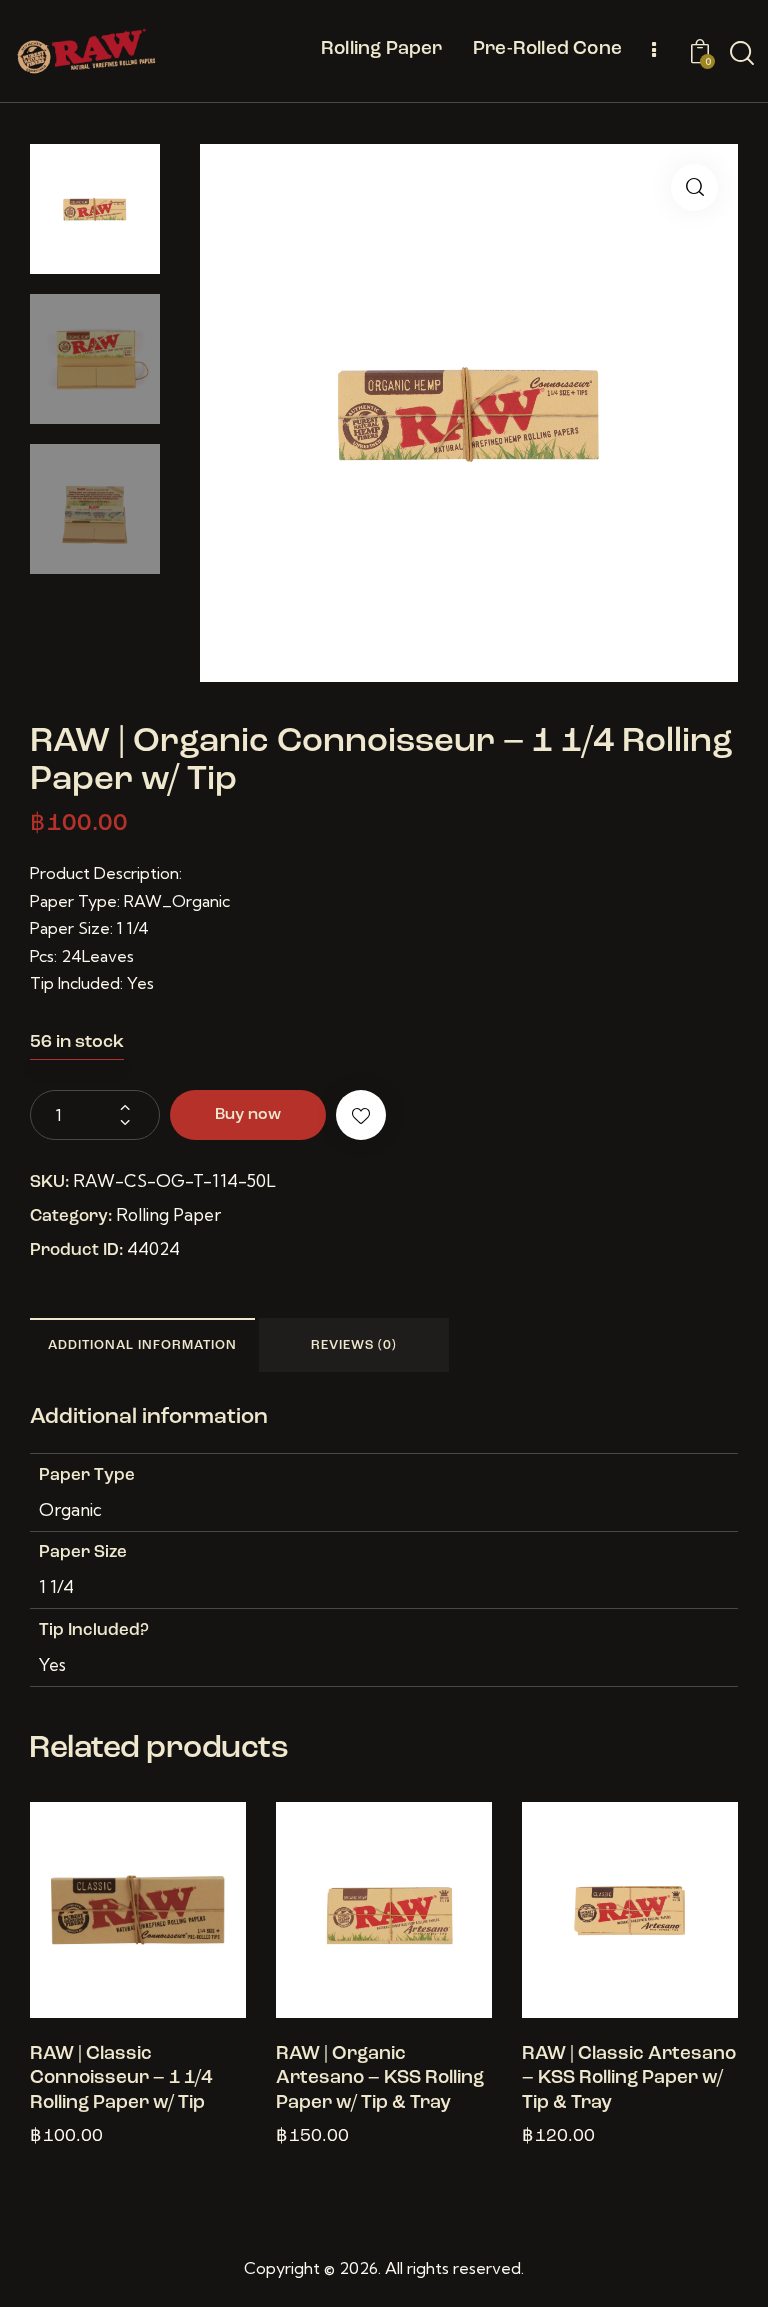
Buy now (248, 1115)
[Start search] (742, 54)
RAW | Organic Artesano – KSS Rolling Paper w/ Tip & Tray (380, 2079)
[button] (694, 187)
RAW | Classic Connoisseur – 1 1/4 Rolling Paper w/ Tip (121, 2079)
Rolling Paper (168, 1214)
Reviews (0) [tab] (354, 1345)
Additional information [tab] (142, 1345)
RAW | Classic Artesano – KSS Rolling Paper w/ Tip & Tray (629, 2079)
